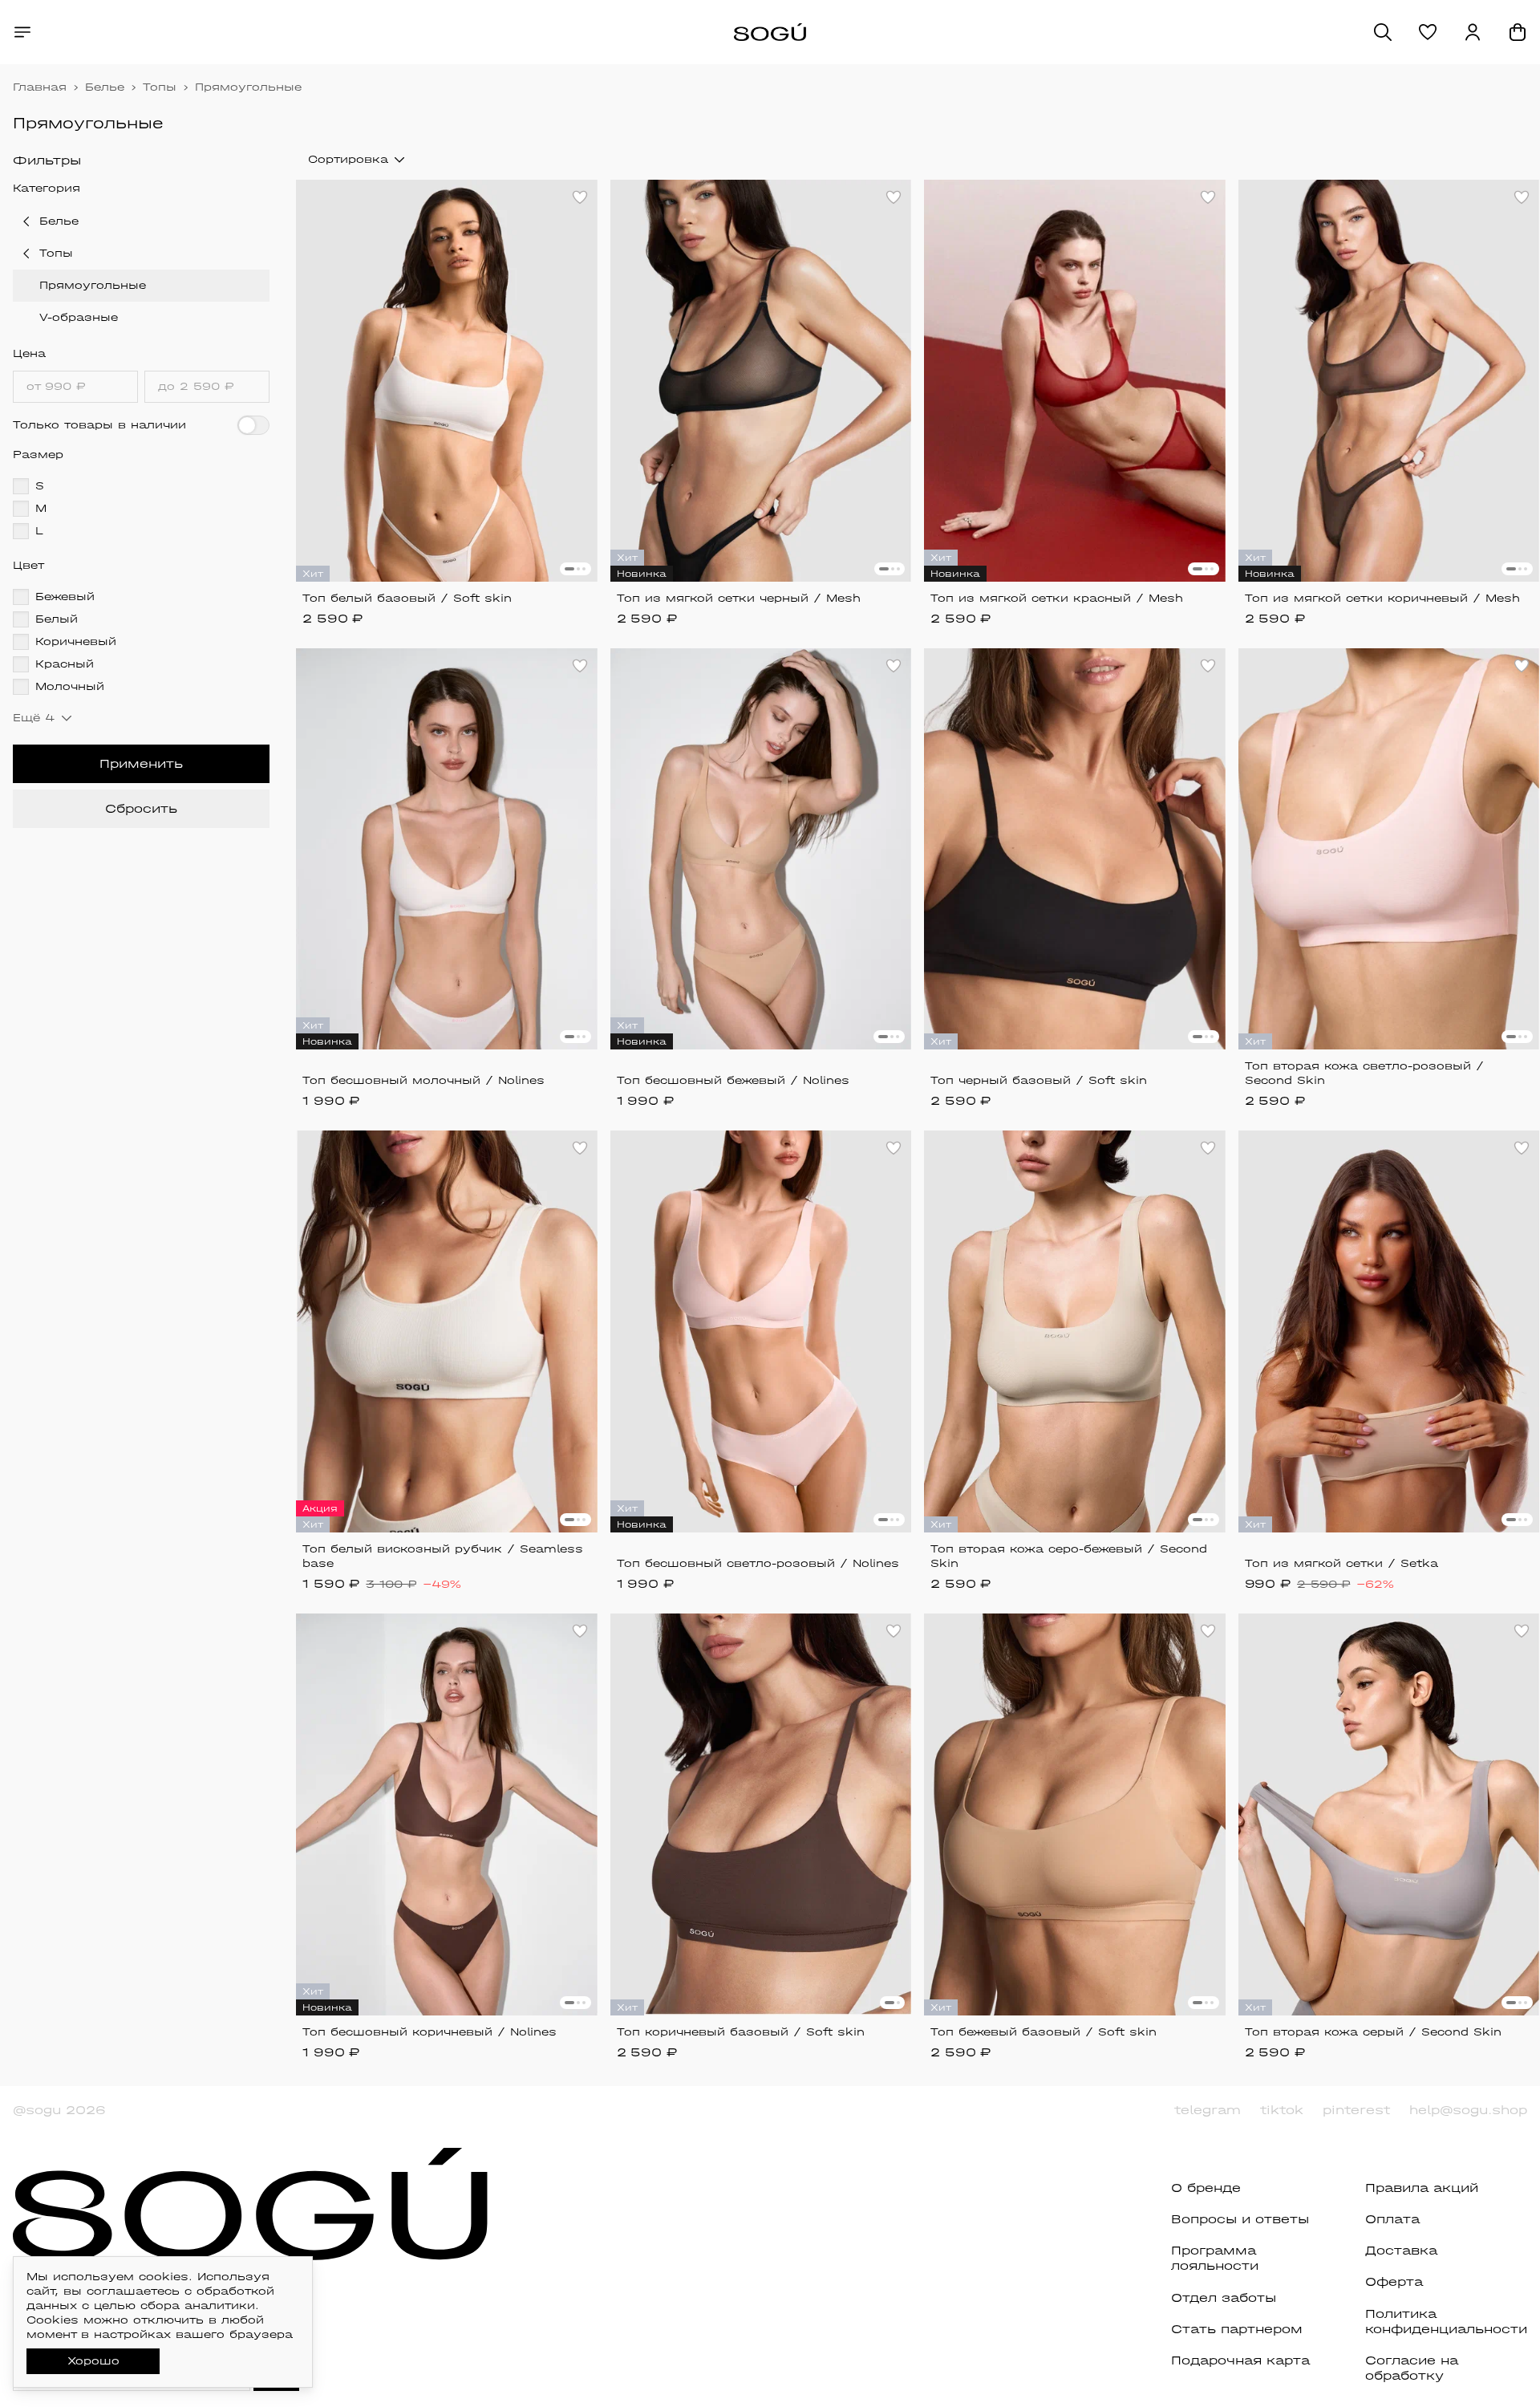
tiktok (1282, 2110)
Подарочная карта (1240, 2360)
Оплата (1392, 2219)
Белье (105, 87)
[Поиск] (1383, 32)
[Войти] (1473, 32)
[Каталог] (22, 32)
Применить (141, 763)
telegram (1208, 2110)
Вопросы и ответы (1240, 2219)
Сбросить (141, 808)
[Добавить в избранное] (580, 197)
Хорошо (93, 2361)
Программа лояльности (1215, 2258)
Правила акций (1422, 2188)
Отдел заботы (1224, 2297)
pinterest (1356, 2110)
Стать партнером (1237, 2329)
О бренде (1206, 2188)
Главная (40, 87)
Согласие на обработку (1412, 2368)
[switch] (253, 425)
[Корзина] (1518, 32)
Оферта (1394, 2281)
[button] (1428, 32)
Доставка (1401, 2250)
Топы (160, 87)
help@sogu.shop (1468, 2110)
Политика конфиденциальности (1446, 2321)
